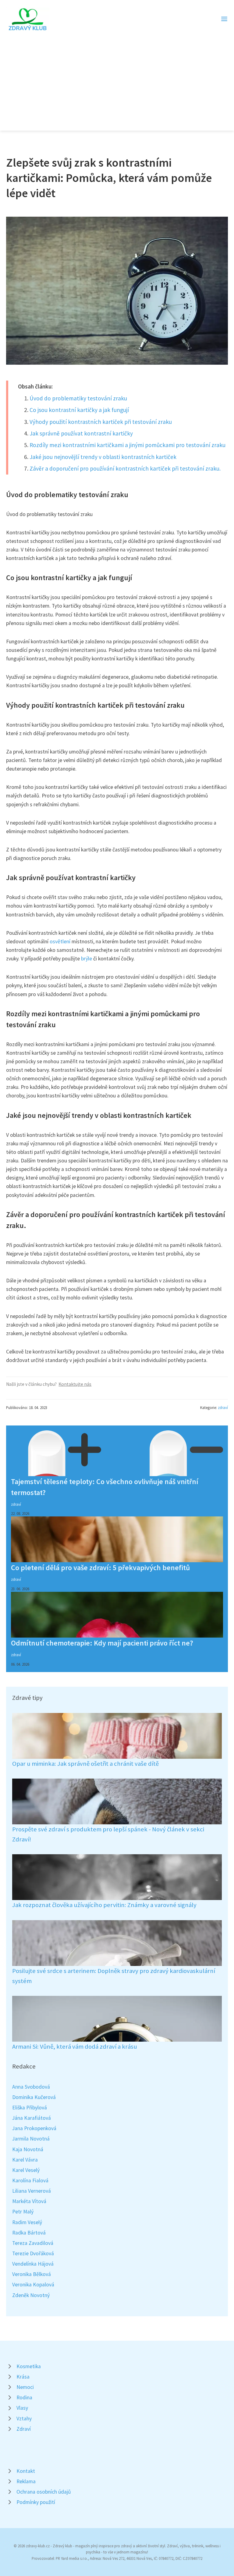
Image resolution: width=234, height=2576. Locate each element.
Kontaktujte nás (75, 1384)
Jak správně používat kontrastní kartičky (81, 433)
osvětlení (60, 941)
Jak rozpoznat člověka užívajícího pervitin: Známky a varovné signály (104, 1905)
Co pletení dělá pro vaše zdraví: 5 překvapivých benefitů (100, 1568)
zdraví (223, 1407)
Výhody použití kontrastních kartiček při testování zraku (101, 422)
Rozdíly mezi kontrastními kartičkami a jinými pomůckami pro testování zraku (128, 445)
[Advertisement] (117, 78)
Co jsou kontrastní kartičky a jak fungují (79, 410)
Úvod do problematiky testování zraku (78, 398)
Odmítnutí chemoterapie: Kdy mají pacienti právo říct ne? (102, 1643)
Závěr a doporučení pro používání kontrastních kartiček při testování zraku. (125, 468)
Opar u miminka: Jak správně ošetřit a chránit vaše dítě (85, 1764)
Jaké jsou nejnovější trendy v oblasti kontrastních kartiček (103, 457)
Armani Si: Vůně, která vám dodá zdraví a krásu (75, 2047)
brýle (87, 959)
